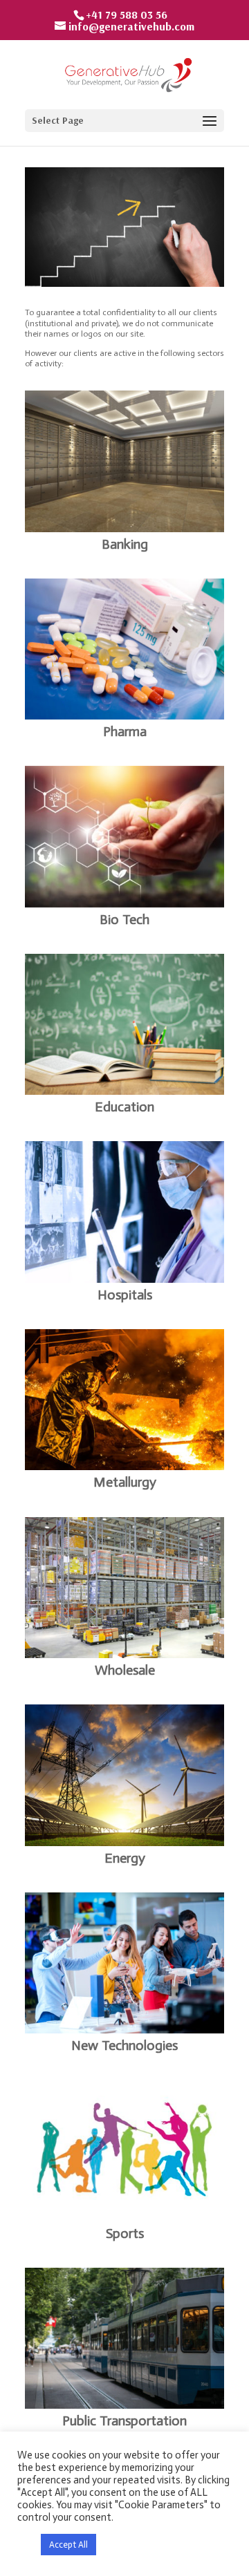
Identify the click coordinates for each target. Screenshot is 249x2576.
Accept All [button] (68, 2545)
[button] (26, 2545)
